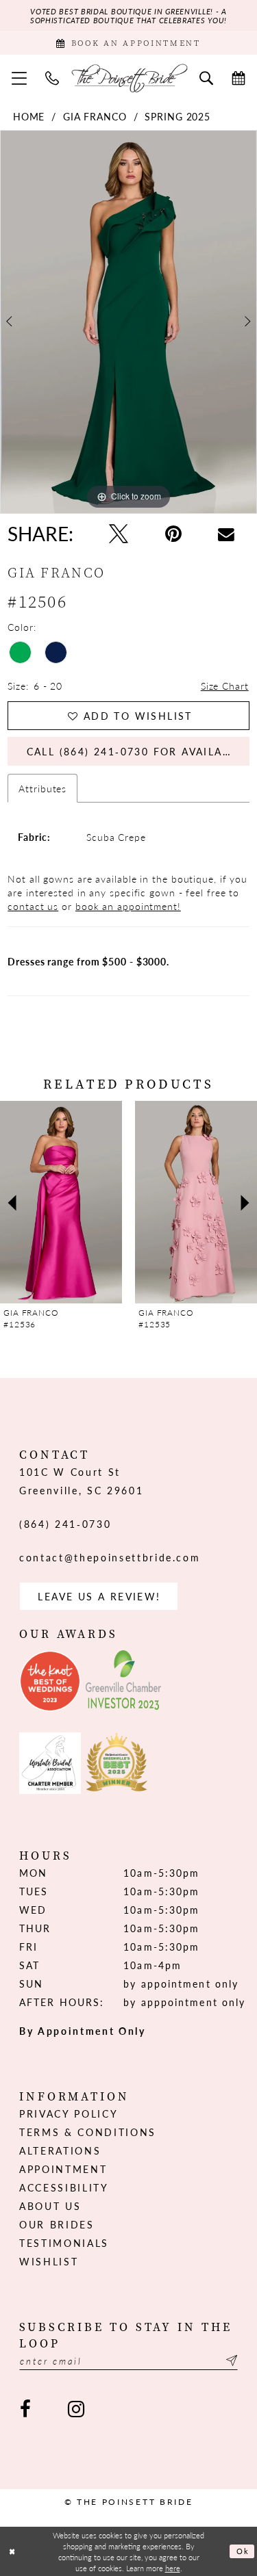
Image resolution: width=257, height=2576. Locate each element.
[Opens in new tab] (50, 1681)
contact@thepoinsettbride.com (110, 1557)
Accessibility (64, 2187)
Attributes (42, 788)
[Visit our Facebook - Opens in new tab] (25, 2409)
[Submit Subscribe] (230, 2361)
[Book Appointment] (239, 77)
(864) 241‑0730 (65, 1524)
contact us (33, 906)
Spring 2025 (178, 116)
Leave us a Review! (99, 1596)
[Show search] (207, 77)
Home (29, 116)
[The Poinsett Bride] (129, 78)
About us (50, 2206)
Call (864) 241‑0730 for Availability (138, 751)
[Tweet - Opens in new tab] (119, 534)
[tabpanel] (128, 322)
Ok (243, 2551)
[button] (20, 78)
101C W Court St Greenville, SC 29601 (81, 1481)
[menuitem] (20, 78)
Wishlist (49, 2261)
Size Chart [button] (225, 686)
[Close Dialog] (12, 2552)
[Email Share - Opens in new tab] (226, 534)
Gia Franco (95, 116)
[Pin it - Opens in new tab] (173, 534)
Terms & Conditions (88, 2132)
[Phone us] (52, 77)
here (173, 2568)
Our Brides (57, 2224)
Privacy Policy (69, 2113)
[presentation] (146, 1202)
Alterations (60, 2150)
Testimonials (64, 2243)
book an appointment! (128, 906)
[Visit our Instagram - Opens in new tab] (75, 2409)
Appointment (63, 2169)
